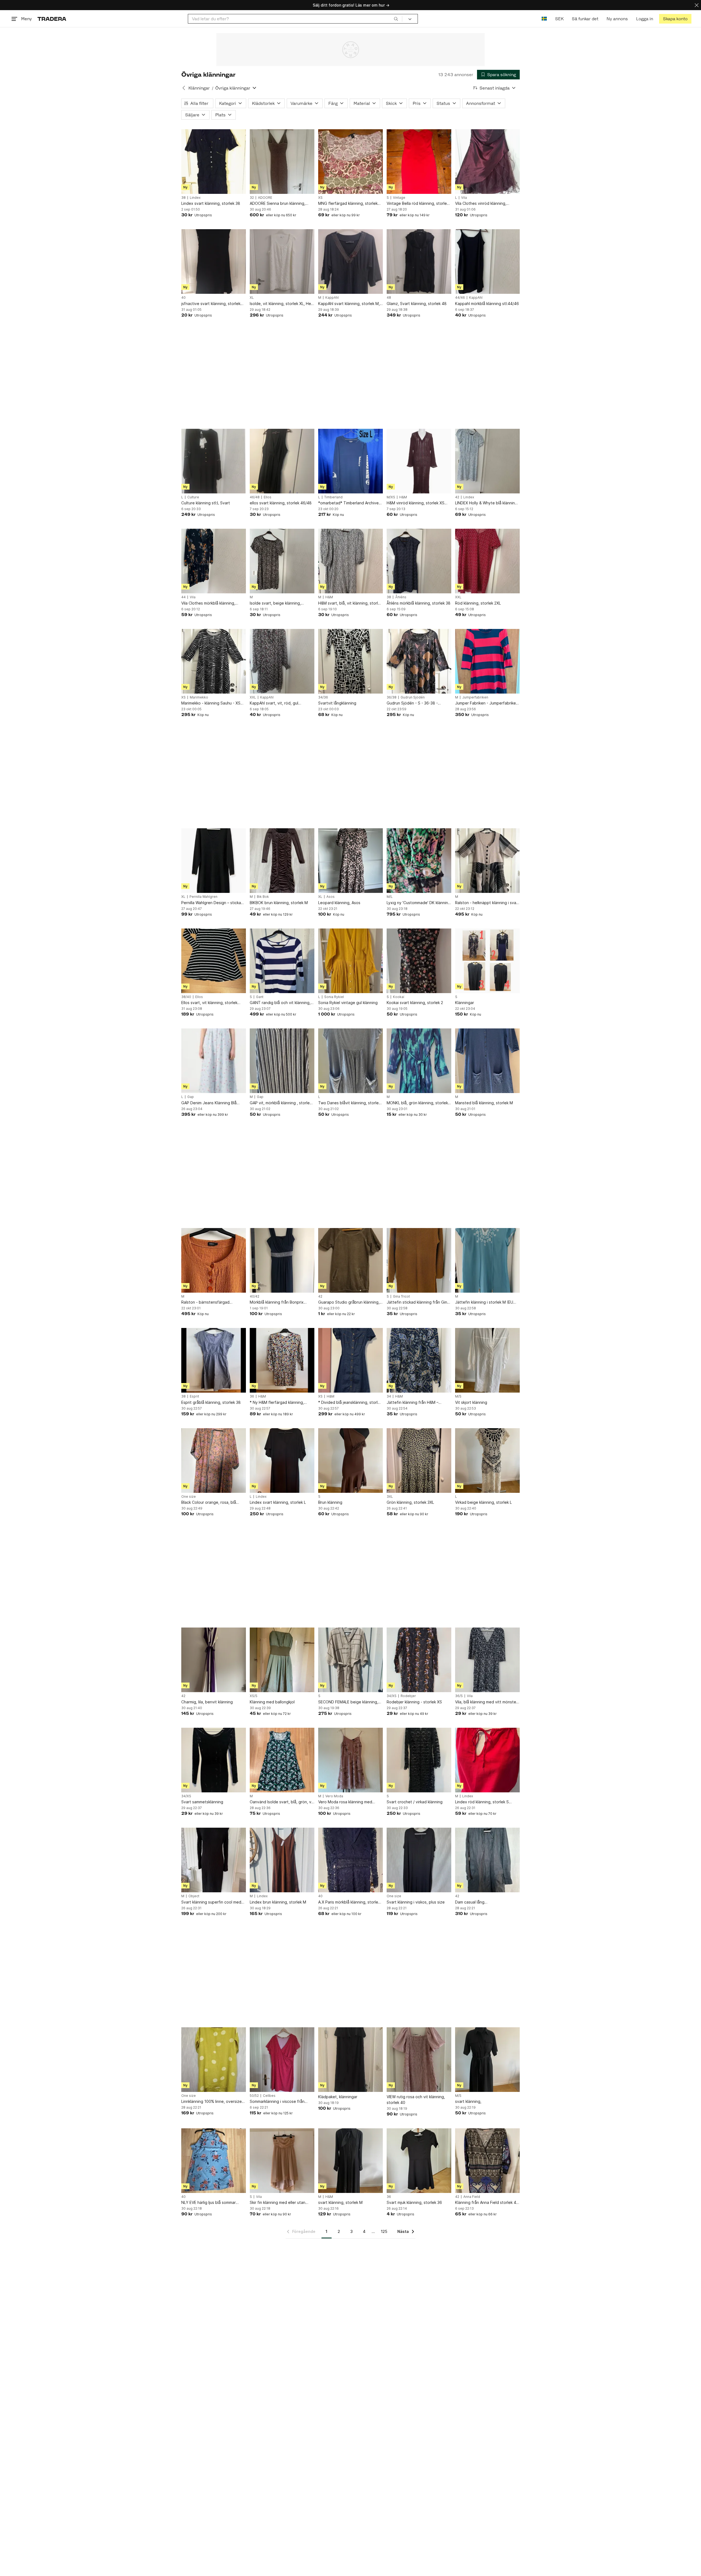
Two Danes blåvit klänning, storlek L (349, 1103)
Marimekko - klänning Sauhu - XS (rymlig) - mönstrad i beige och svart (211, 703)
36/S (459, 1696)
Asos (331, 897)
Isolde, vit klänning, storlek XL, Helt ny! (282, 304)
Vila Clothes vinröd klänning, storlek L (481, 204)
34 (389, 1396)
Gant (260, 997)
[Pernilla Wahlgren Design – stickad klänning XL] (214, 861)
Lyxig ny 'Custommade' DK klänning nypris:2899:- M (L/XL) (419, 903)
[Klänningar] (487, 961)
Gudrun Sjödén (413, 697)
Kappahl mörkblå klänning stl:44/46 (487, 304)
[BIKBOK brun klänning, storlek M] (282, 861)
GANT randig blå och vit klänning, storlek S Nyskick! (280, 1003)
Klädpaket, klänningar (338, 2097)
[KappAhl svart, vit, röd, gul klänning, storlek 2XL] (282, 661)
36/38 (392, 697)
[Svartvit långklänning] (350, 661)
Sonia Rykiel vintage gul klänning (348, 1003)
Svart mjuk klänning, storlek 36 (414, 2202)
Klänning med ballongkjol (272, 1702)
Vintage (399, 198)
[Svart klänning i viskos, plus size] (419, 1860)
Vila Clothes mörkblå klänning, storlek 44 (208, 603)
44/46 (460, 298)
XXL (458, 597)
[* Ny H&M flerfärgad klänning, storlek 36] (282, 1360)
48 (389, 298)
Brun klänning (330, 1502)
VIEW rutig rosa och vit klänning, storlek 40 (416, 2100)
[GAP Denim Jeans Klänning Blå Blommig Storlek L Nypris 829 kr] (214, 1061)
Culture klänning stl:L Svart (206, 503)
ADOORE (265, 198)
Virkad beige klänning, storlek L (483, 1502)
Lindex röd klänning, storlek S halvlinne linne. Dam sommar (482, 1802)
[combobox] (295, 19)
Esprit (194, 1396)
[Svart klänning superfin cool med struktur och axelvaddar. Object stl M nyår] (214, 1860)
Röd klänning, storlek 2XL (478, 603)
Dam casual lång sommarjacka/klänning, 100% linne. (486, 1902)
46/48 (255, 497)
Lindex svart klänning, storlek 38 (211, 203)
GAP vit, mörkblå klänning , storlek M (281, 1103)
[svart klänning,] (487, 2060)
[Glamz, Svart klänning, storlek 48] (419, 261)
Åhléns (401, 597)
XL (252, 298)
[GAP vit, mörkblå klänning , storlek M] (282, 1061)
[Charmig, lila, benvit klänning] (214, 1660)
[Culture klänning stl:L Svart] (214, 461)
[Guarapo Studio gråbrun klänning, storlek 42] (350, 1260)
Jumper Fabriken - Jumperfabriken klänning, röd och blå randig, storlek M (487, 703)
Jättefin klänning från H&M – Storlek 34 (413, 1403)
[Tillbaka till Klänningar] (184, 88)
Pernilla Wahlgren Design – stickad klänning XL (212, 903)
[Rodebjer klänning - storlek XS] (419, 1660)
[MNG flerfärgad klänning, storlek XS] (350, 162)
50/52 (254, 2096)
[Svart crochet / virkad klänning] (419, 1760)
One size (189, 1497)
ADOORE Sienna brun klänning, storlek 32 (278, 204)
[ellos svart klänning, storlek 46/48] (282, 461)
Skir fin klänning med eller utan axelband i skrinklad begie (278, 2203)
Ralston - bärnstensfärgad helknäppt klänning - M (205, 1302)
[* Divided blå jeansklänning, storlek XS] (350, 1360)
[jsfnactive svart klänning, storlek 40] (214, 261)
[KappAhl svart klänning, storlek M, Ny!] (350, 261)
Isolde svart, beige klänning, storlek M (275, 603)
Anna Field (472, 2197)
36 (252, 1396)
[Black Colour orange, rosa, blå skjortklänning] (214, 1461)
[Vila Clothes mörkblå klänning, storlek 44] (214, 561)
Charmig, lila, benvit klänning (207, 1702)
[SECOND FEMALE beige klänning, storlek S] (350, 1660)
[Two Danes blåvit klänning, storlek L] (350, 1061)
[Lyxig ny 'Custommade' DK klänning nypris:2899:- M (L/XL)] (419, 861)
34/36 (323, 697)
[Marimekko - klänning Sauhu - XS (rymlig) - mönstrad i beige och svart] (214, 661)
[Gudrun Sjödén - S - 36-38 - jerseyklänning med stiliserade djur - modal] (419, 661)
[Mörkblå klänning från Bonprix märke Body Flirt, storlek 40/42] (282, 1260)
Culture (193, 497)
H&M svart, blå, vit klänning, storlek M (350, 603)
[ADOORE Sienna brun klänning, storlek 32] (282, 162)
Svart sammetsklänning (202, 1802)
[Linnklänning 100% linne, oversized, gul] (214, 2060)
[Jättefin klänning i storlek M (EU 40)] (487, 1260)
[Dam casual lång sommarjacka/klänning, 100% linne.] (487, 1860)
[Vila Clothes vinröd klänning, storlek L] (487, 162)
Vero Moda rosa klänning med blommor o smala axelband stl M (347, 1802)
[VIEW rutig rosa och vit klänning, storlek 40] (419, 2060)
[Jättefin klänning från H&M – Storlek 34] (419, 1360)
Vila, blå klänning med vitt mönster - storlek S (486, 1702)
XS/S (254, 1696)
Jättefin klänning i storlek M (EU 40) (484, 1302)
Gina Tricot (401, 1296)
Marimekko (199, 697)
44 (183, 597)
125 (384, 2231)
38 (183, 198)
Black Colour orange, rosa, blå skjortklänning (209, 1503)
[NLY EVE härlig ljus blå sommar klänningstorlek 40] (214, 2161)
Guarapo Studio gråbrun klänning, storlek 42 (349, 1302)
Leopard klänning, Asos (339, 903)
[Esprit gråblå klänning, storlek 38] (214, 1360)
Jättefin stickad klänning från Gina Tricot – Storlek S (418, 1302)
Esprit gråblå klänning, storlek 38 (211, 1402)
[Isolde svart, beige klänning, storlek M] (282, 561)
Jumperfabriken (475, 697)
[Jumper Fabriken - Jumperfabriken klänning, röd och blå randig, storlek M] (487, 661)
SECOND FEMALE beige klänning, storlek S (348, 1702)
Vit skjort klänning (471, 1402)
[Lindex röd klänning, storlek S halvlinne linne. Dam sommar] (487, 1760)
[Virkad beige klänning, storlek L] (487, 1461)
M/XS (391, 497)
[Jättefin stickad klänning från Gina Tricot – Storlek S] (419, 1260)
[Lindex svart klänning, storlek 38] (214, 162)
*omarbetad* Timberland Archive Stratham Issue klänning (348, 503)
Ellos (268, 497)
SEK (559, 19)
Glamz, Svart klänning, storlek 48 (417, 304)
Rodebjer (408, 1696)
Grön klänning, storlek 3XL (410, 1502)
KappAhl (332, 298)
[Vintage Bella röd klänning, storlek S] (419, 162)
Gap (191, 1097)
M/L (390, 897)
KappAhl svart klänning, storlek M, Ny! (349, 304)
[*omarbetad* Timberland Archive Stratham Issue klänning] (350, 461)
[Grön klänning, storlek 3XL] (419, 1461)
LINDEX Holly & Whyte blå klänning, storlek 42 (487, 503)
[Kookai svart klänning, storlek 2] (419, 961)
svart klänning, (468, 2101)
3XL (390, 1497)
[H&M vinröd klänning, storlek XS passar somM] (419, 461)
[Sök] (396, 19)
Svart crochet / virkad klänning (415, 1802)
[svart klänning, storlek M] (350, 2161)
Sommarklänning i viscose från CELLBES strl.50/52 (277, 2102)
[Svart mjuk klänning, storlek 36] (419, 2161)
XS (320, 198)
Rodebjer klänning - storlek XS (414, 1702)
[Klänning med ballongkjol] (282, 1660)
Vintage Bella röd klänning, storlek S (418, 204)
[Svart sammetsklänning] (214, 1760)
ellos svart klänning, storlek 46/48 (281, 503)
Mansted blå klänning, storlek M (484, 1103)
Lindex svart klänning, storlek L (278, 1502)
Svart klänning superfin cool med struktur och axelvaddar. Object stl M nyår (213, 1902)
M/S (458, 1396)
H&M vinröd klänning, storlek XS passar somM (416, 503)
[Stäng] (697, 5)
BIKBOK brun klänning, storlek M (279, 903)
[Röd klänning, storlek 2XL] (487, 561)
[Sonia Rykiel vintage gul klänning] (350, 961)
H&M (403, 497)
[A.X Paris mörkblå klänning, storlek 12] (350, 1860)
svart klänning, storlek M (340, 2202)
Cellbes (269, 2096)
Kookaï (399, 997)
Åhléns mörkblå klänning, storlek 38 (419, 603)
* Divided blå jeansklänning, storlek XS (350, 1403)
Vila (464, 198)
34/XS (392, 1696)
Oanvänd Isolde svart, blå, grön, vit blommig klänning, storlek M (282, 1802)
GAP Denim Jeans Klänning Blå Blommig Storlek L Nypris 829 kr (210, 1103)
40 (183, 298)
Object (194, 1896)
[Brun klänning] (350, 1461)
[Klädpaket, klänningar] (350, 2060)
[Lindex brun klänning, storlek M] (282, 1860)
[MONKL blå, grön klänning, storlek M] (419, 1061)
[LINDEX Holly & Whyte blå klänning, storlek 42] (487, 461)
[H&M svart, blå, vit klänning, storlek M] (350, 561)
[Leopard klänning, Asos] (350, 861)
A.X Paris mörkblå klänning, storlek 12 (349, 1902)
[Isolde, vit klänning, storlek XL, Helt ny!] (282, 261)
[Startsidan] (52, 19)
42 (457, 497)
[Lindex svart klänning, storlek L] (282, 1461)
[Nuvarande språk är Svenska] (544, 19)
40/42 (255, 1296)
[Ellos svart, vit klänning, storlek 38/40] (214, 961)
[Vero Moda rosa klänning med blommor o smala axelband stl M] (350, 1760)
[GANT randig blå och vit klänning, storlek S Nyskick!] (282, 961)
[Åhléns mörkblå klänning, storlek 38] (419, 561)
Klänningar (199, 88)
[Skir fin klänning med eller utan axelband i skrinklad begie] (282, 2161)
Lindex (195, 198)
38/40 (186, 997)
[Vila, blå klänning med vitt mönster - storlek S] (487, 1660)
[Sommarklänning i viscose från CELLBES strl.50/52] (282, 2060)
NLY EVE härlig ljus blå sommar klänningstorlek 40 (209, 2203)
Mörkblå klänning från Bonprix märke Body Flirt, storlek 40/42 (278, 1302)
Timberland (333, 497)
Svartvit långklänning (337, 703)
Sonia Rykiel (334, 997)
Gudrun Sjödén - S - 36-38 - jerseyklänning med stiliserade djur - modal (418, 703)
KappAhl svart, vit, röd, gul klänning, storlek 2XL (274, 703)
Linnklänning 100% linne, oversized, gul (213, 2102)
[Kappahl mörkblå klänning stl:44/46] (487, 261)
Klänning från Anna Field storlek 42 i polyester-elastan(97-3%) (487, 2203)
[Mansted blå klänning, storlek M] (487, 1061)
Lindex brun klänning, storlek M (278, 1902)
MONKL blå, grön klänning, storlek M (417, 1103)
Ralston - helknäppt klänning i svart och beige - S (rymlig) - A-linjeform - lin (487, 903)
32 (252, 198)
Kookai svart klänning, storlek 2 (415, 1003)
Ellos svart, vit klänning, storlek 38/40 (209, 1003)
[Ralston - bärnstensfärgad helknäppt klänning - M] (214, 1260)
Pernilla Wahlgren (203, 897)
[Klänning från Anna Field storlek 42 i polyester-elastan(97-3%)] (487, 2161)
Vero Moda (334, 1796)
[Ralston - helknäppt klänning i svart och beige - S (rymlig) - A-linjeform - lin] (487, 861)
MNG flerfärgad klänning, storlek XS (348, 204)
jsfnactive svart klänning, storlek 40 (211, 304)
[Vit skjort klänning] (487, 1360)
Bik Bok (263, 897)
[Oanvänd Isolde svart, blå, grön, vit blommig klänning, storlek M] (282, 1760)
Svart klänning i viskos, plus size (416, 1902)
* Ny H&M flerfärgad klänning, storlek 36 (277, 1403)
